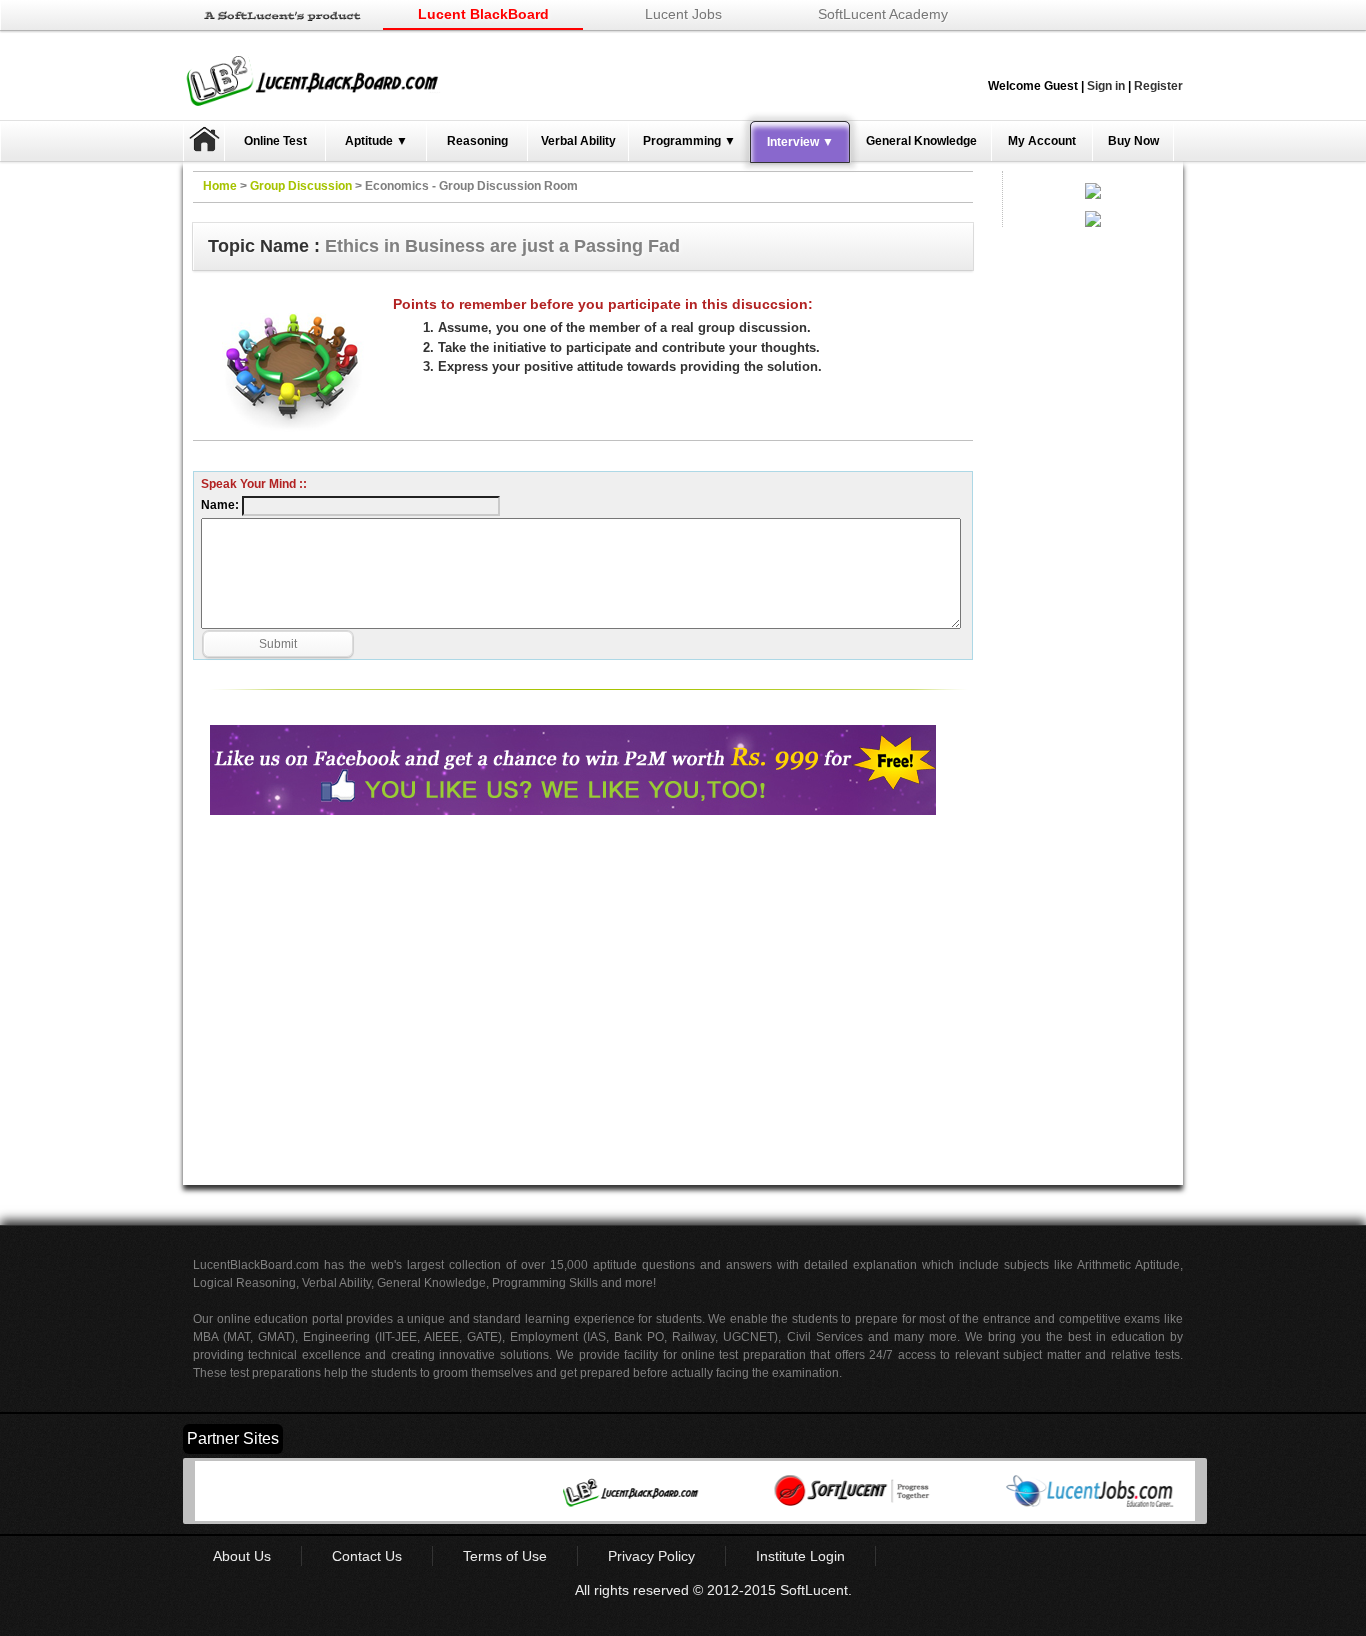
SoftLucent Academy (883, 14)
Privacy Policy (651, 1556)
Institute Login (800, 1556)
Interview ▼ (800, 142)
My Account (1042, 141)
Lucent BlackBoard (483, 14)
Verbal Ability (578, 141)
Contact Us (367, 1556)
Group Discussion (301, 186)
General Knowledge (921, 141)
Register (1158, 86)
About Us (242, 1556)
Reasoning (477, 141)
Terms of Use (505, 1556)
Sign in (1106, 86)
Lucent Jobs (683, 14)
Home (220, 186)
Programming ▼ (689, 141)
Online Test (275, 141)
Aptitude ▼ (376, 141)
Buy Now (1133, 141)
